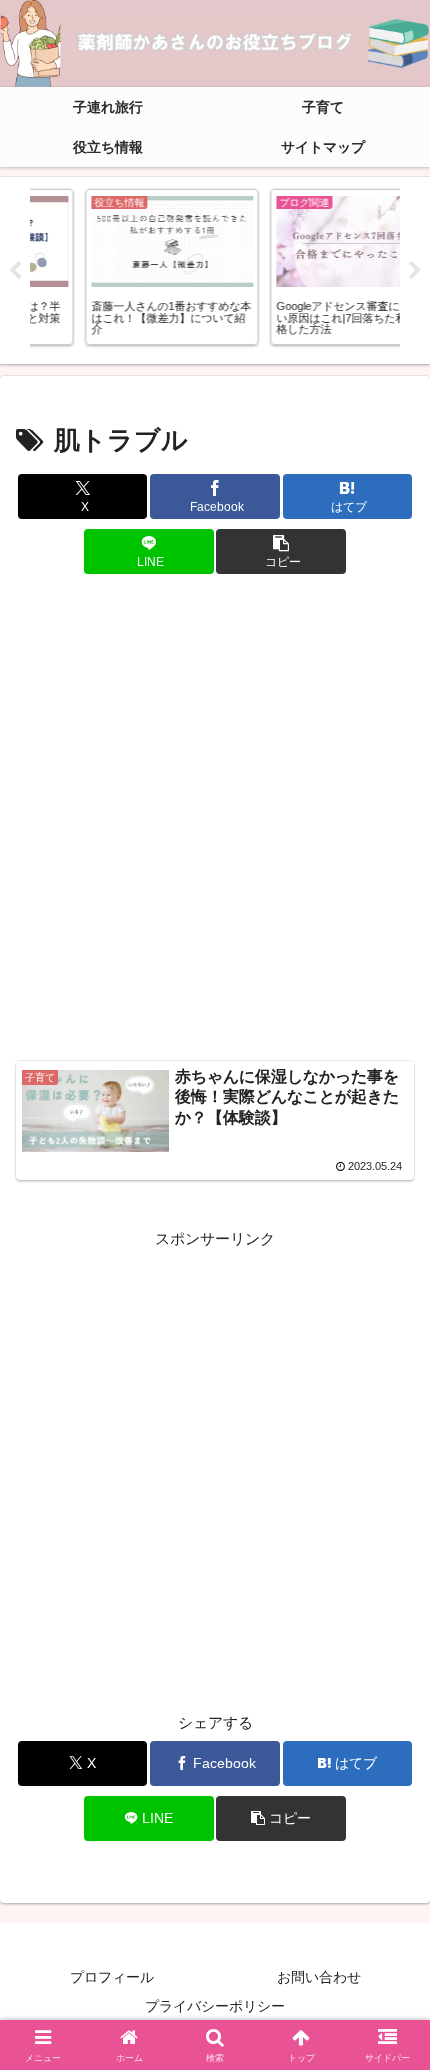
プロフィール (112, 1977)
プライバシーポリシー (215, 2006)
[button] (280, 551)
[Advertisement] (215, 819)
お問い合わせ (319, 1977)
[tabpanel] (120, 267)
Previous (15, 271)
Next (415, 271)
